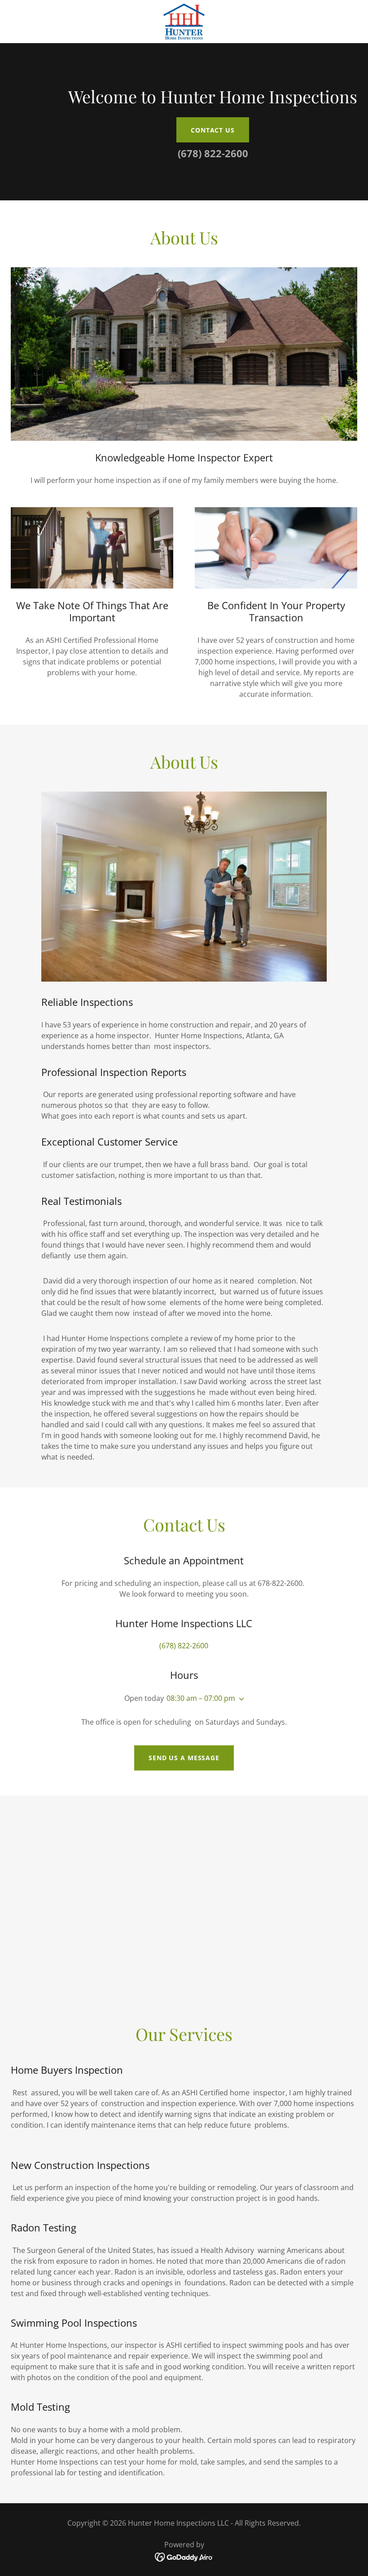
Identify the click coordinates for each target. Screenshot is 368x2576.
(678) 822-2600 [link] (213, 153)
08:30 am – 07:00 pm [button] (201, 1698)
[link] (184, 22)
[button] (240, 1699)
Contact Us (213, 130)
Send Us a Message (184, 1758)
